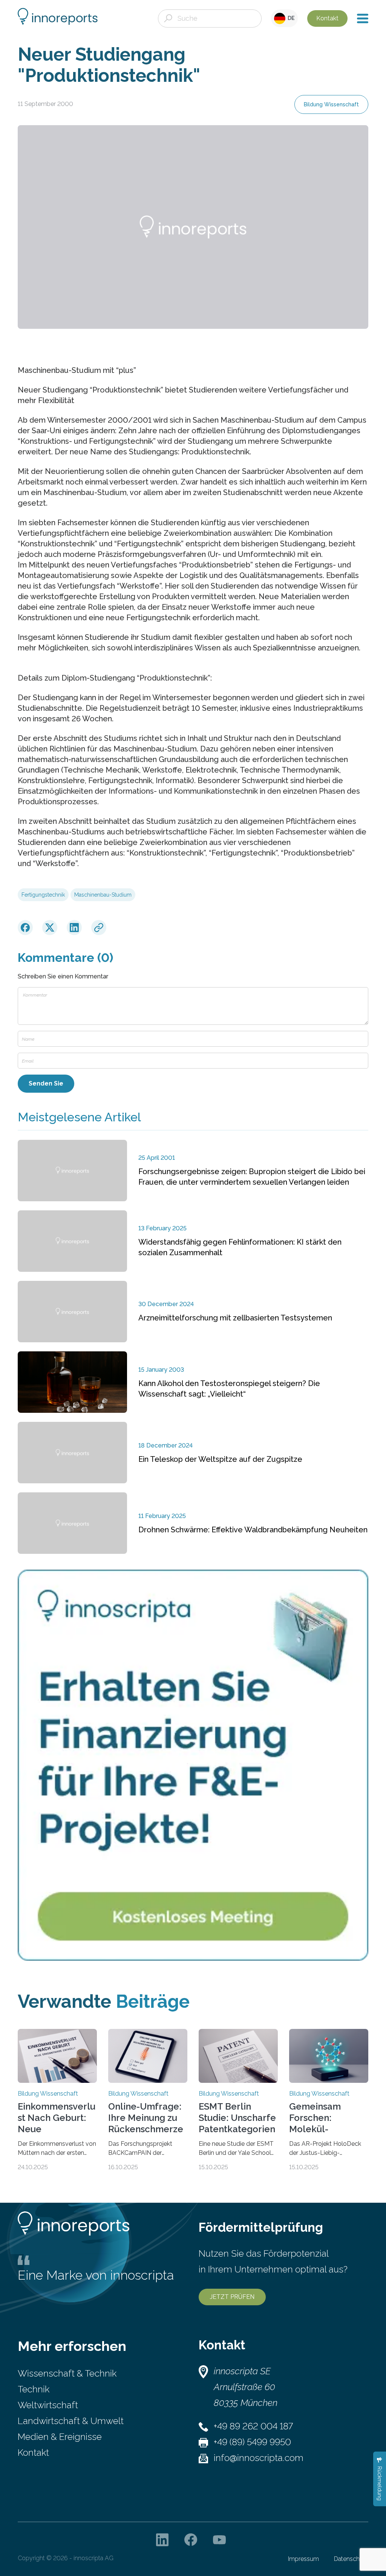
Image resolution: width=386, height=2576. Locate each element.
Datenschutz (351, 2559)
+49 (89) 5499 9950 (252, 2442)
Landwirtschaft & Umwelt (71, 2421)
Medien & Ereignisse (60, 2437)
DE (290, 18)
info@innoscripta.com (259, 2458)
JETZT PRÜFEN (232, 2297)
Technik (34, 2389)
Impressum (303, 2559)
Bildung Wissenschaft (331, 104)
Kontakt (327, 18)
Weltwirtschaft (48, 2405)
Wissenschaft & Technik (67, 2373)
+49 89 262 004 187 (253, 2426)
